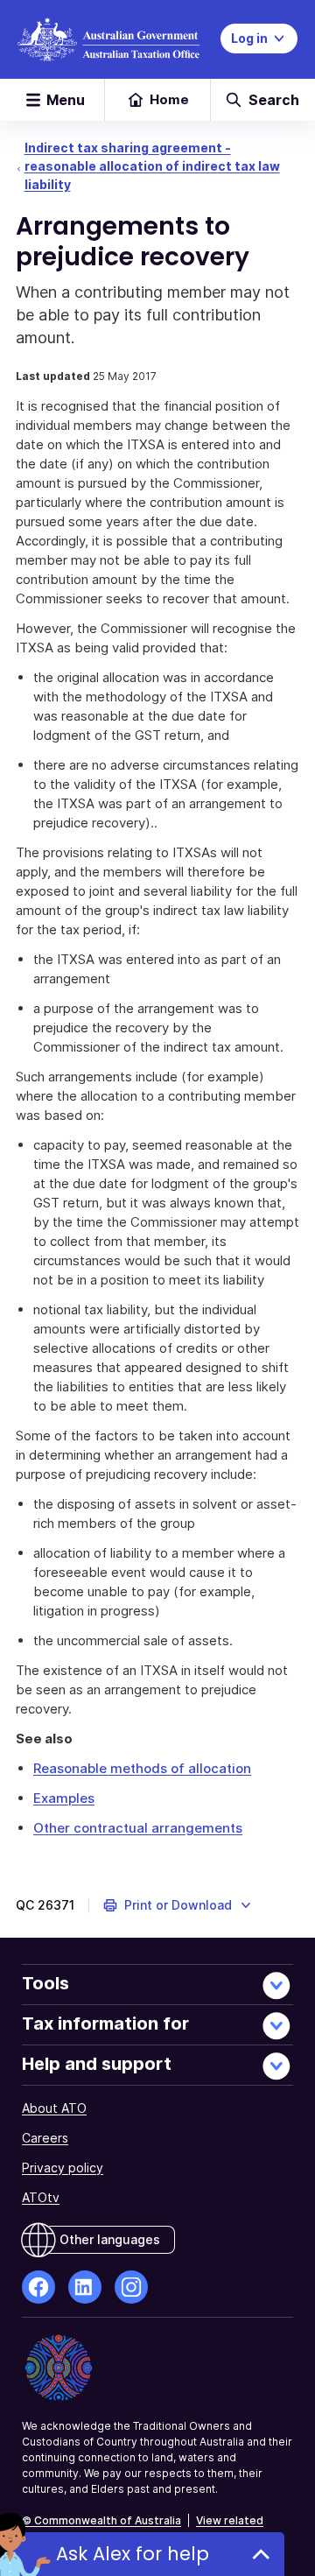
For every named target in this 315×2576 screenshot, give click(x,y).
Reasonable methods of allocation (142, 1768)
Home (169, 99)
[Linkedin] (85, 2287)
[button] (178, 1905)
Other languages (110, 2239)
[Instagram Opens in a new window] (131, 2287)
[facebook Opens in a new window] (38, 2287)
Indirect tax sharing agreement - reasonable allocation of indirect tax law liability (152, 166)
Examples (64, 1798)
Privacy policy (63, 2168)
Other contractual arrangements (138, 1828)
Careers (45, 2138)
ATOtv (41, 2197)
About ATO (54, 2108)
